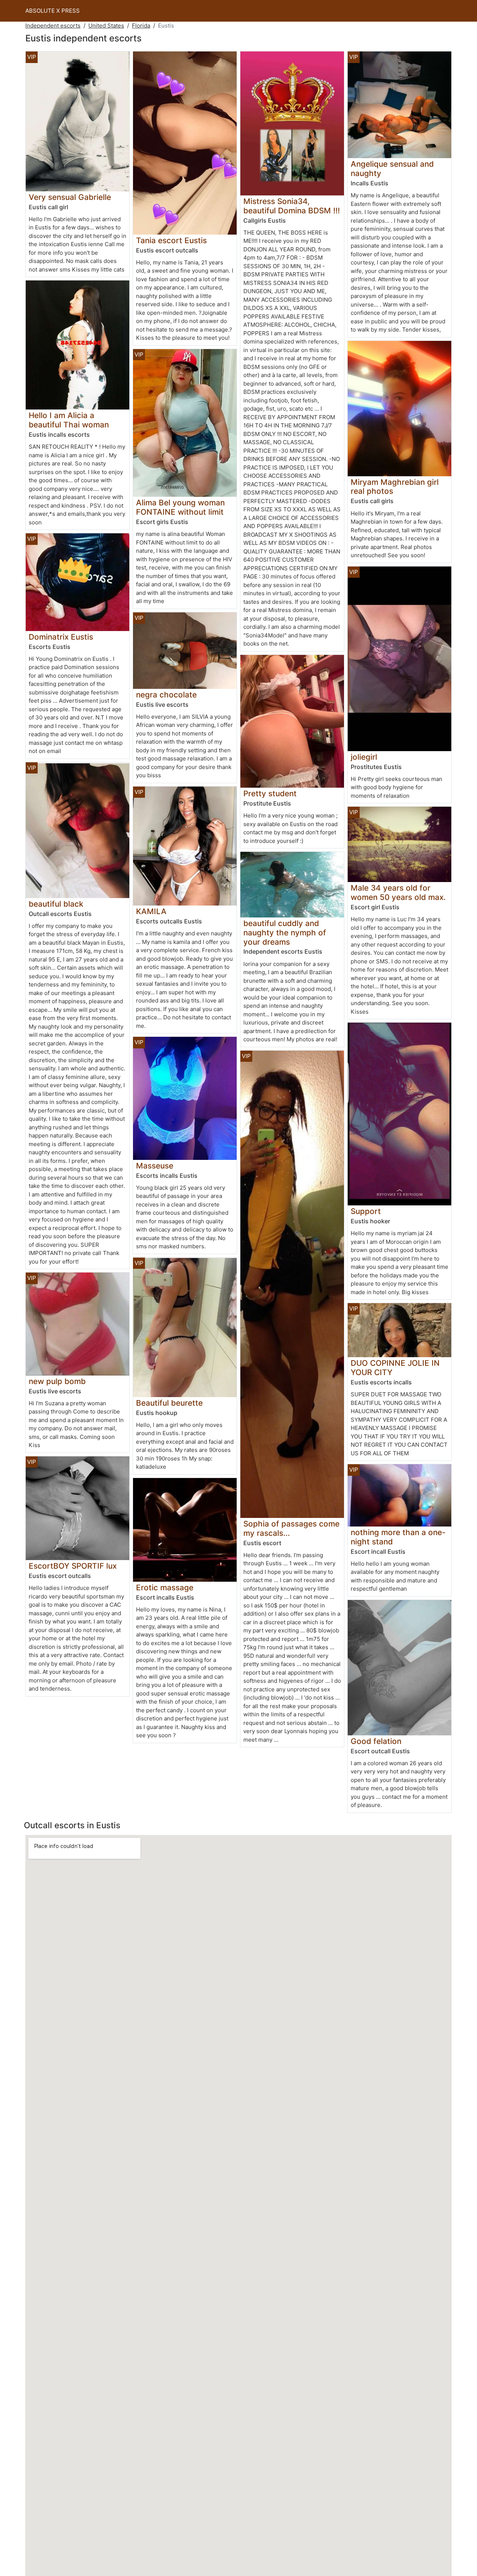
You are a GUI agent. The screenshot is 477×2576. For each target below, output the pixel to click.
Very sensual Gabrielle (70, 197)
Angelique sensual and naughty (392, 169)
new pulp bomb (57, 1381)
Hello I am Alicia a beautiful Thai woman (69, 420)
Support (366, 1211)
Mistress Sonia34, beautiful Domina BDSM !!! (292, 206)
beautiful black (56, 904)
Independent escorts (53, 26)
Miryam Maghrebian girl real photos (395, 487)
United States (106, 26)
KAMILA (151, 911)
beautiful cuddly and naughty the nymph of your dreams (285, 933)
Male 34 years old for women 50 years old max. (398, 892)
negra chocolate (166, 695)
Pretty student (270, 793)
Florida (141, 26)
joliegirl (364, 757)
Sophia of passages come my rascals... (291, 1528)
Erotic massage (165, 1587)
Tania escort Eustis (171, 240)
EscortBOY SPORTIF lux (73, 1566)
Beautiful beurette (169, 1403)
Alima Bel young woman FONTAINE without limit (180, 507)
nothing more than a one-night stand (398, 1537)
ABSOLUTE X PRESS (53, 11)
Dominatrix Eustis (61, 637)
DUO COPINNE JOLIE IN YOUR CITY (395, 1368)
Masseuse (155, 1166)
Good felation (376, 1741)
